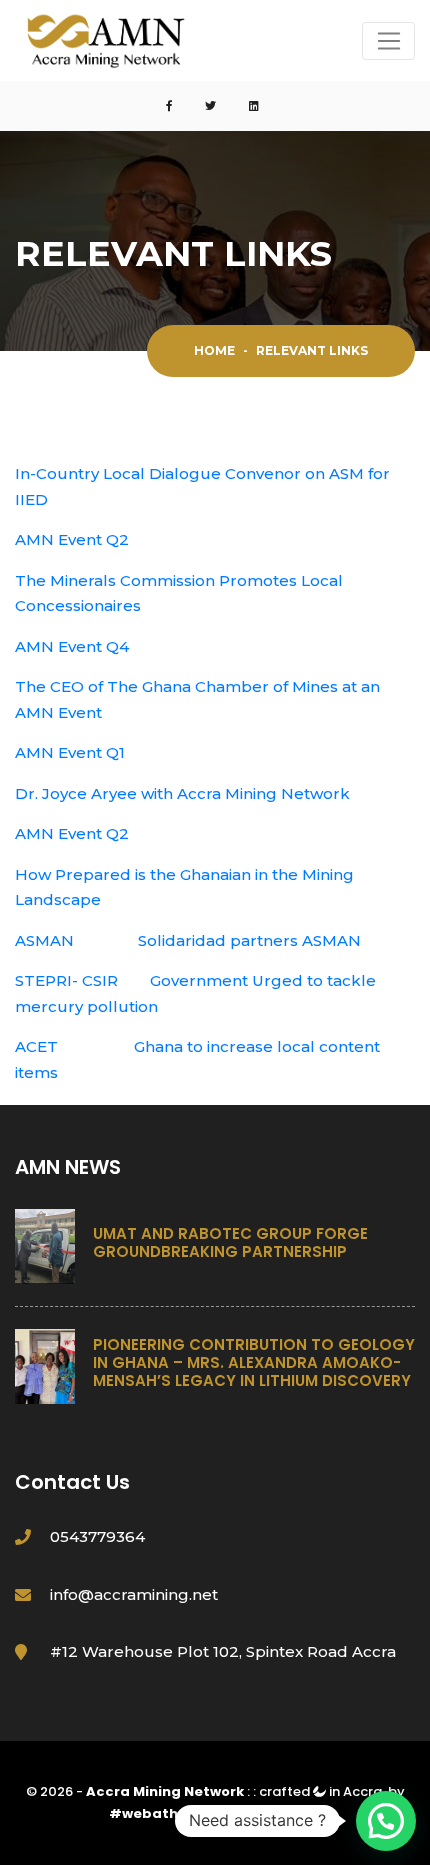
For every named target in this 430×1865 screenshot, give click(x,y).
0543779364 (97, 1536)
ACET (36, 1046)
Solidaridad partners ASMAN (249, 940)
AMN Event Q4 (72, 646)
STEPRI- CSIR (66, 980)
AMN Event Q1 (70, 752)
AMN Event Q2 (72, 539)
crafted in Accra (320, 1791)
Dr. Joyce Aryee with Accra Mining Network (182, 793)
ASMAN (44, 940)
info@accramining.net (134, 1594)
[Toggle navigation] (388, 41)
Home (214, 350)
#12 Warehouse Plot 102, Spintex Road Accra (223, 1651)
